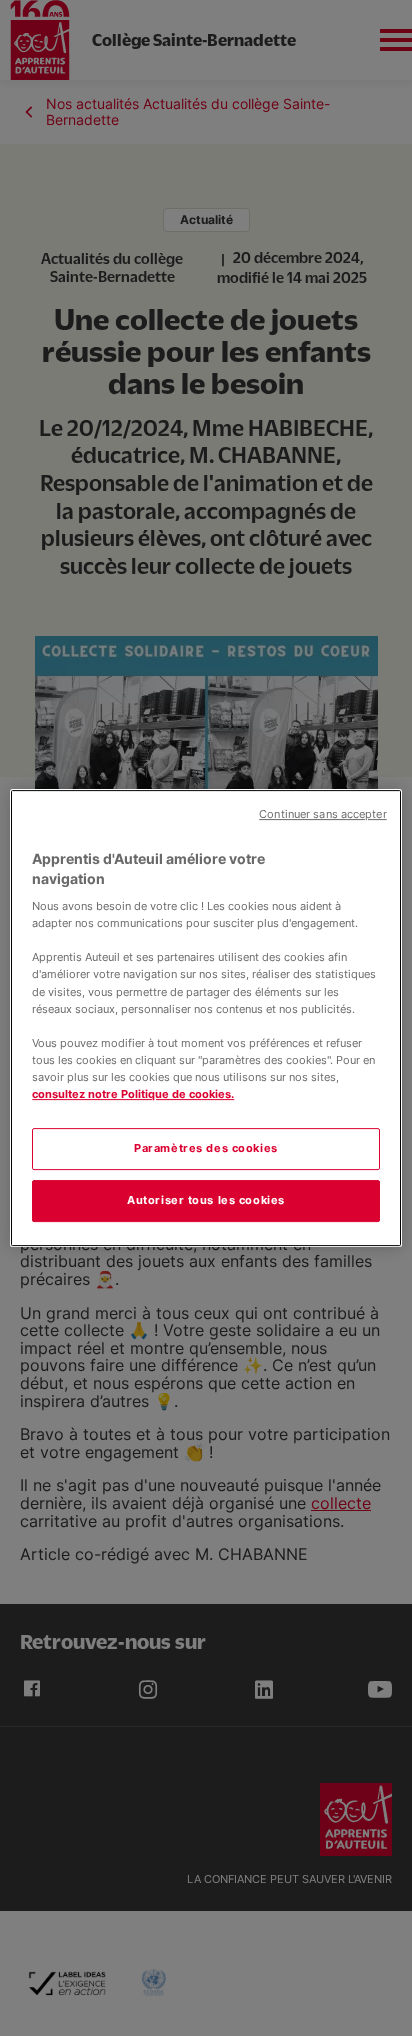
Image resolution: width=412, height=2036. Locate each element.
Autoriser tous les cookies (206, 1200)
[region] (205, 1018)
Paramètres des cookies (206, 1148)
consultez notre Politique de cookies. (133, 1094)
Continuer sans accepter (322, 814)
